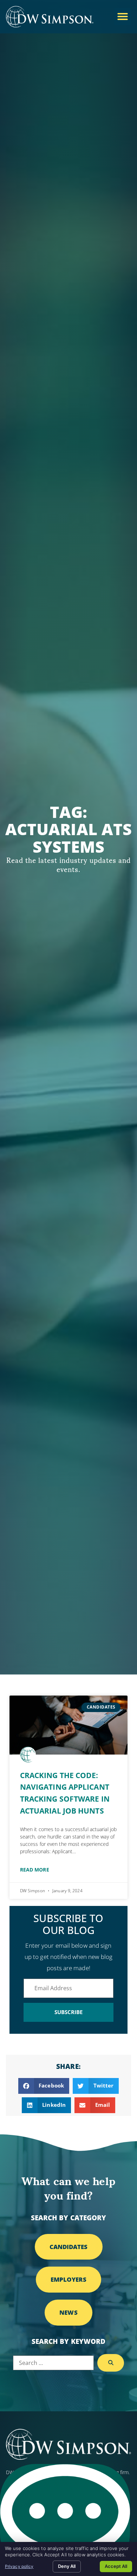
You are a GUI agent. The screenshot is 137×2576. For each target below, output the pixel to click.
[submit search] (111, 2363)
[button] (123, 17)
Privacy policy (19, 2566)
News (68, 2312)
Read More (35, 1870)
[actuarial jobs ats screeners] (68, 1725)
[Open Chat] (65, 2516)
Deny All (67, 2566)
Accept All (116, 2566)
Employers (69, 2279)
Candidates (69, 2247)
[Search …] (54, 2363)
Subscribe (69, 2012)
